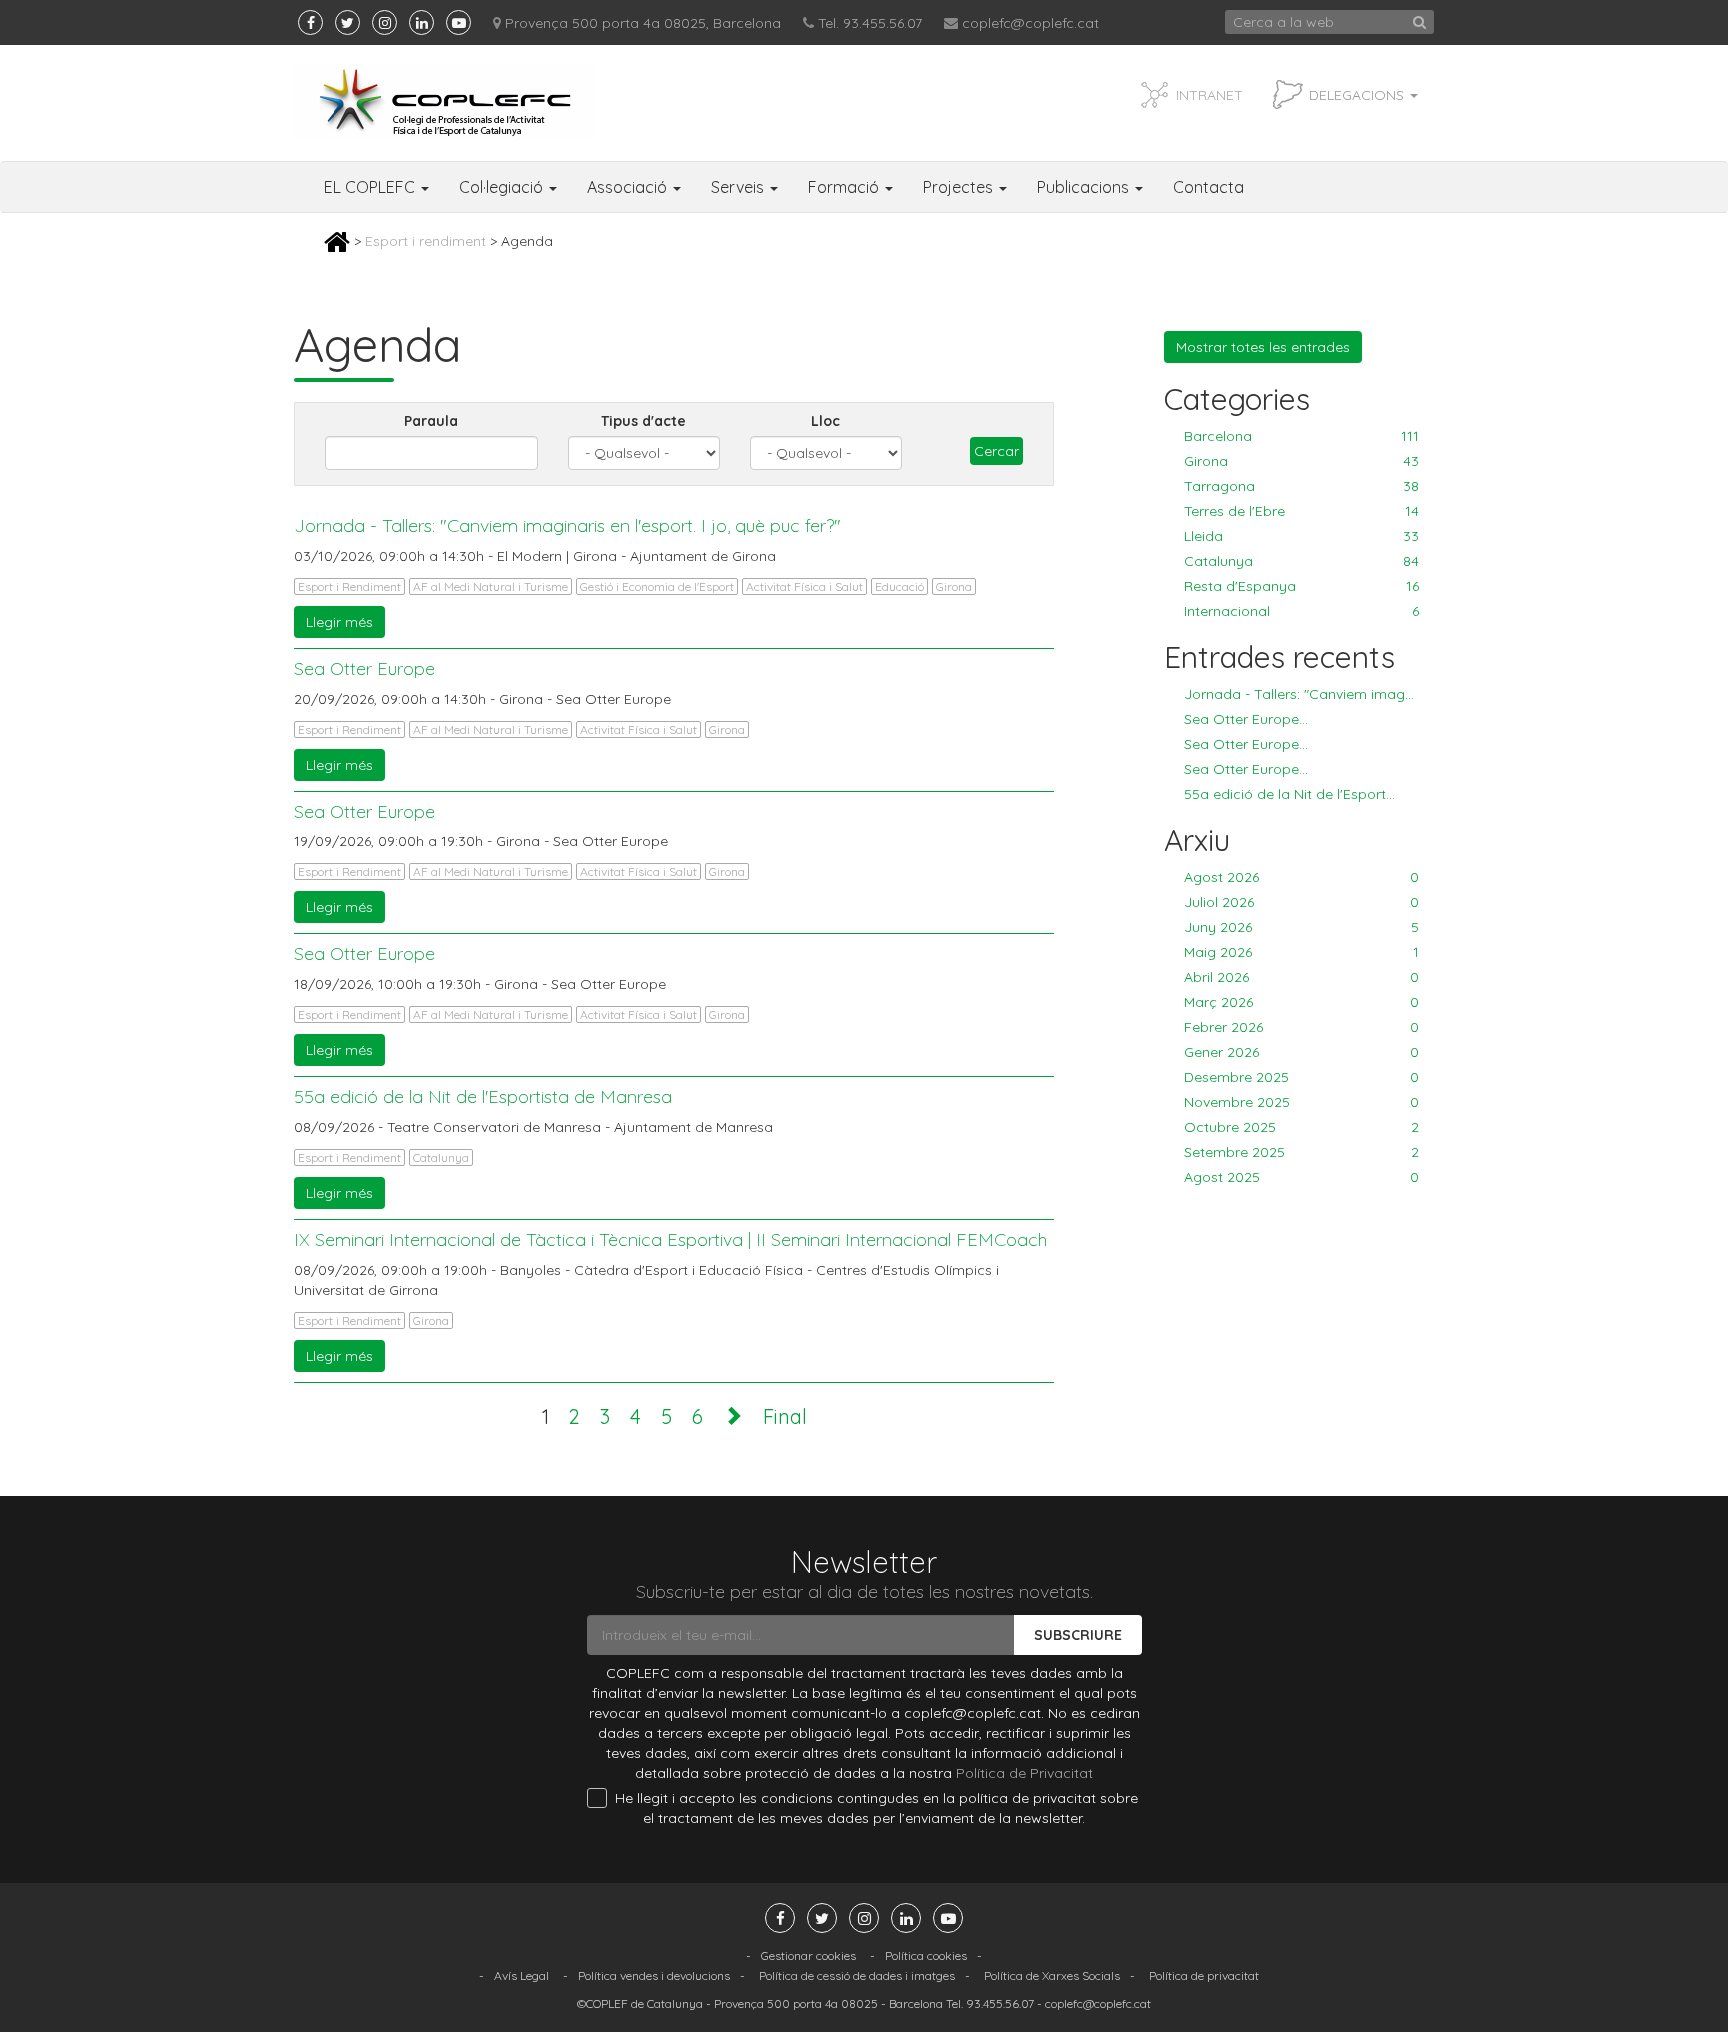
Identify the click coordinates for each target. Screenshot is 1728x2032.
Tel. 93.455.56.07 (870, 23)
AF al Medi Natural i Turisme (490, 586)
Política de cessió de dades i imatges (857, 1975)
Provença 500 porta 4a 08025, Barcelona (643, 23)
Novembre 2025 (1301, 1102)
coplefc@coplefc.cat (1030, 23)
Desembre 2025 (1301, 1077)
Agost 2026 (1301, 877)
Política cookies (926, 1955)
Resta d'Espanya (1301, 586)
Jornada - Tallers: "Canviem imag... (1299, 694)
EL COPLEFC (371, 187)
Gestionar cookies (808, 1955)
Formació (845, 187)
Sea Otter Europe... (1246, 719)
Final (785, 1416)
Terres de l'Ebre (1301, 511)
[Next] (733, 1416)
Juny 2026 (1301, 927)
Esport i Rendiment (349, 586)
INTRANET (1209, 95)
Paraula (431, 421)
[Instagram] (384, 22)
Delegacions (1358, 95)
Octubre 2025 (1301, 1127)
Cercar (996, 451)
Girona (954, 586)
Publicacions (1085, 187)
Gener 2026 (1301, 1052)
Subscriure (1078, 1635)
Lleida (1301, 536)
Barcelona (1301, 436)
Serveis (739, 187)
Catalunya (441, 1157)
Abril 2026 (1301, 977)
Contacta (1208, 187)
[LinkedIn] (421, 22)
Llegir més (339, 622)
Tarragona (1301, 486)
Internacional (1301, 611)
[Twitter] (347, 22)
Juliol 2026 (1301, 902)
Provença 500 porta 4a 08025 (796, 2003)
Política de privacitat (1204, 1975)
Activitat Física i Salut (804, 586)
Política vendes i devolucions (654, 1975)
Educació (899, 586)
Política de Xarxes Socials (1052, 1975)
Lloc (825, 421)
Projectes (960, 187)
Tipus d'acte (643, 421)
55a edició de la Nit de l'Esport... (1289, 794)
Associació (629, 187)
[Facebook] (310, 22)
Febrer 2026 (1301, 1027)
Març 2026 (1301, 1002)
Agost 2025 (1301, 1177)
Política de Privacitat (1024, 1773)
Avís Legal (521, 1975)
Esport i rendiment (425, 241)
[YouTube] (458, 22)
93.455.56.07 (1000, 2003)
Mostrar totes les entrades (1263, 347)
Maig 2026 (1301, 952)
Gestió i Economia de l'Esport (657, 586)
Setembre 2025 (1301, 1152)
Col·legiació (503, 187)
